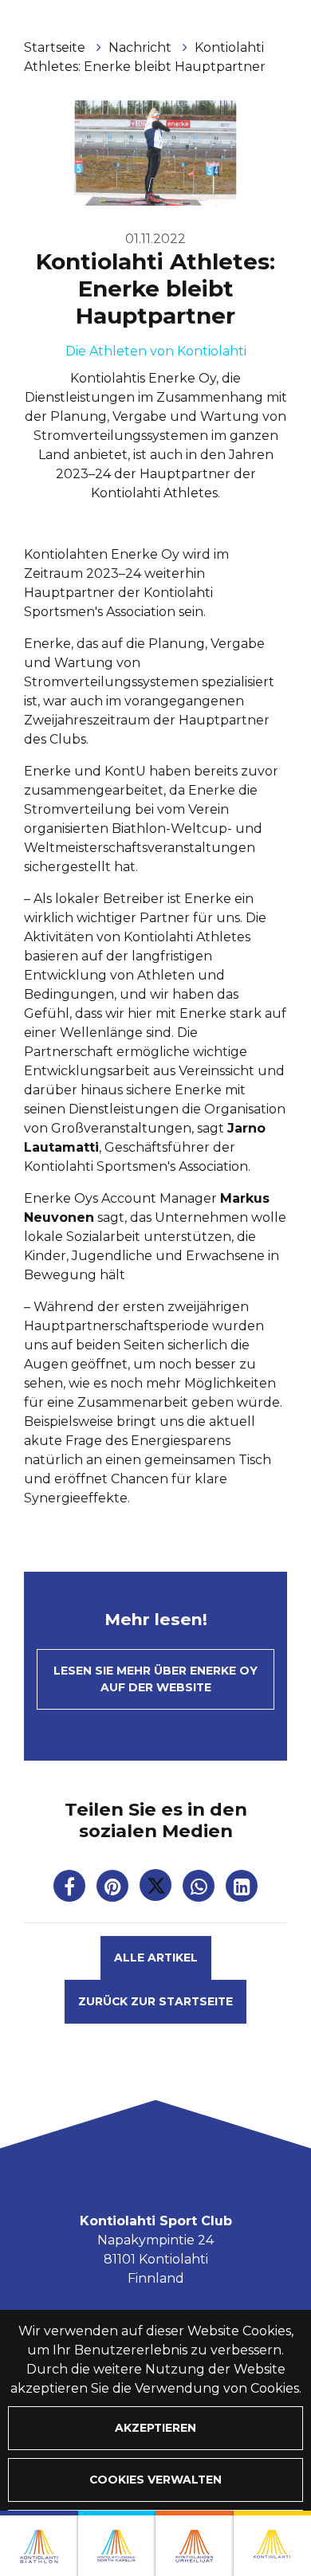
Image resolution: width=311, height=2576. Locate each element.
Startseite (56, 47)
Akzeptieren (155, 2428)
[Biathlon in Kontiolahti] (39, 2543)
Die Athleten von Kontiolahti (156, 351)
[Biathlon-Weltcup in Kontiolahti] (117, 2543)
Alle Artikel (156, 1958)
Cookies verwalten (155, 2480)
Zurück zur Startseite (155, 2001)
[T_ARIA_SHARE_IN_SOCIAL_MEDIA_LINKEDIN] (242, 1889)
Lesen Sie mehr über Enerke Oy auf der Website (155, 1679)
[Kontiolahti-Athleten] (195, 2543)
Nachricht (142, 47)
